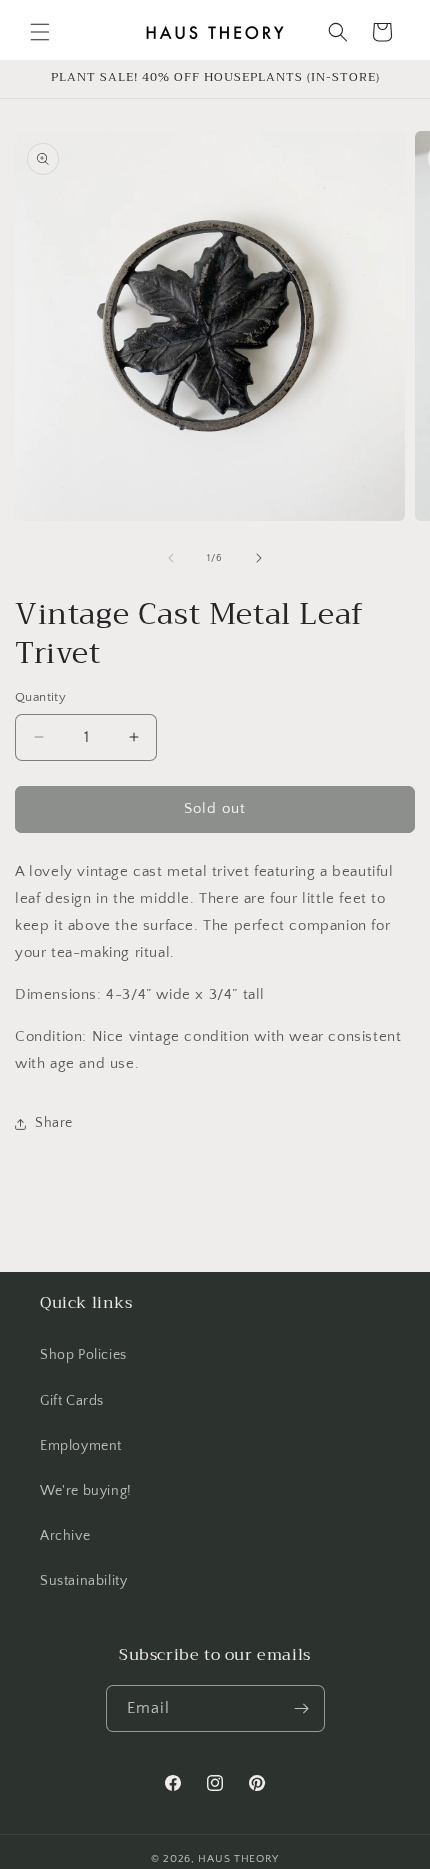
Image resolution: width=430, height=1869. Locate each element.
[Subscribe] (302, 1708)
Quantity (40, 697)
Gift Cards (72, 1401)
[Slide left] (171, 558)
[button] (40, 32)
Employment (81, 1446)
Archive (65, 1536)
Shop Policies (83, 1355)
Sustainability (83, 1581)
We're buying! (86, 1491)
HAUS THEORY (238, 1859)
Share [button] (54, 1123)
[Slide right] (259, 558)
